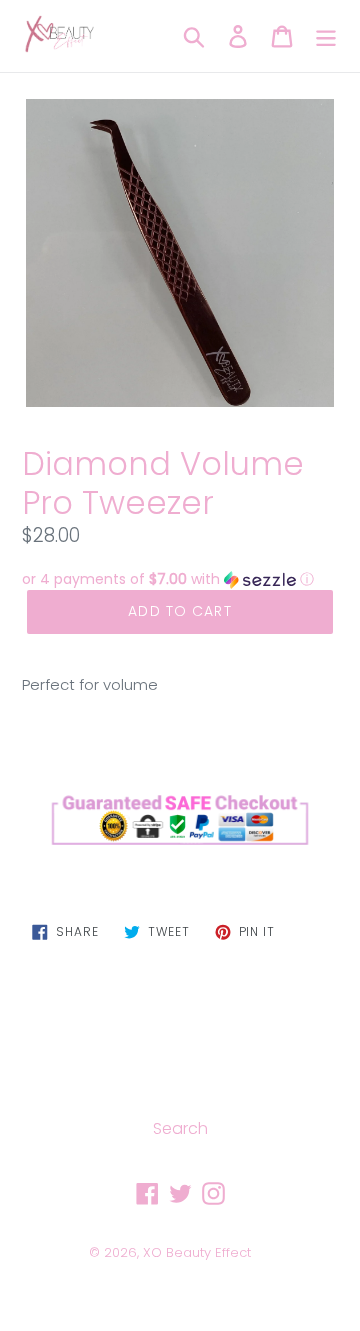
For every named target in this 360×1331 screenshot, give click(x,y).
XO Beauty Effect (197, 1252)
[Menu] (326, 36)
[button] (180, 579)
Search (180, 1128)
